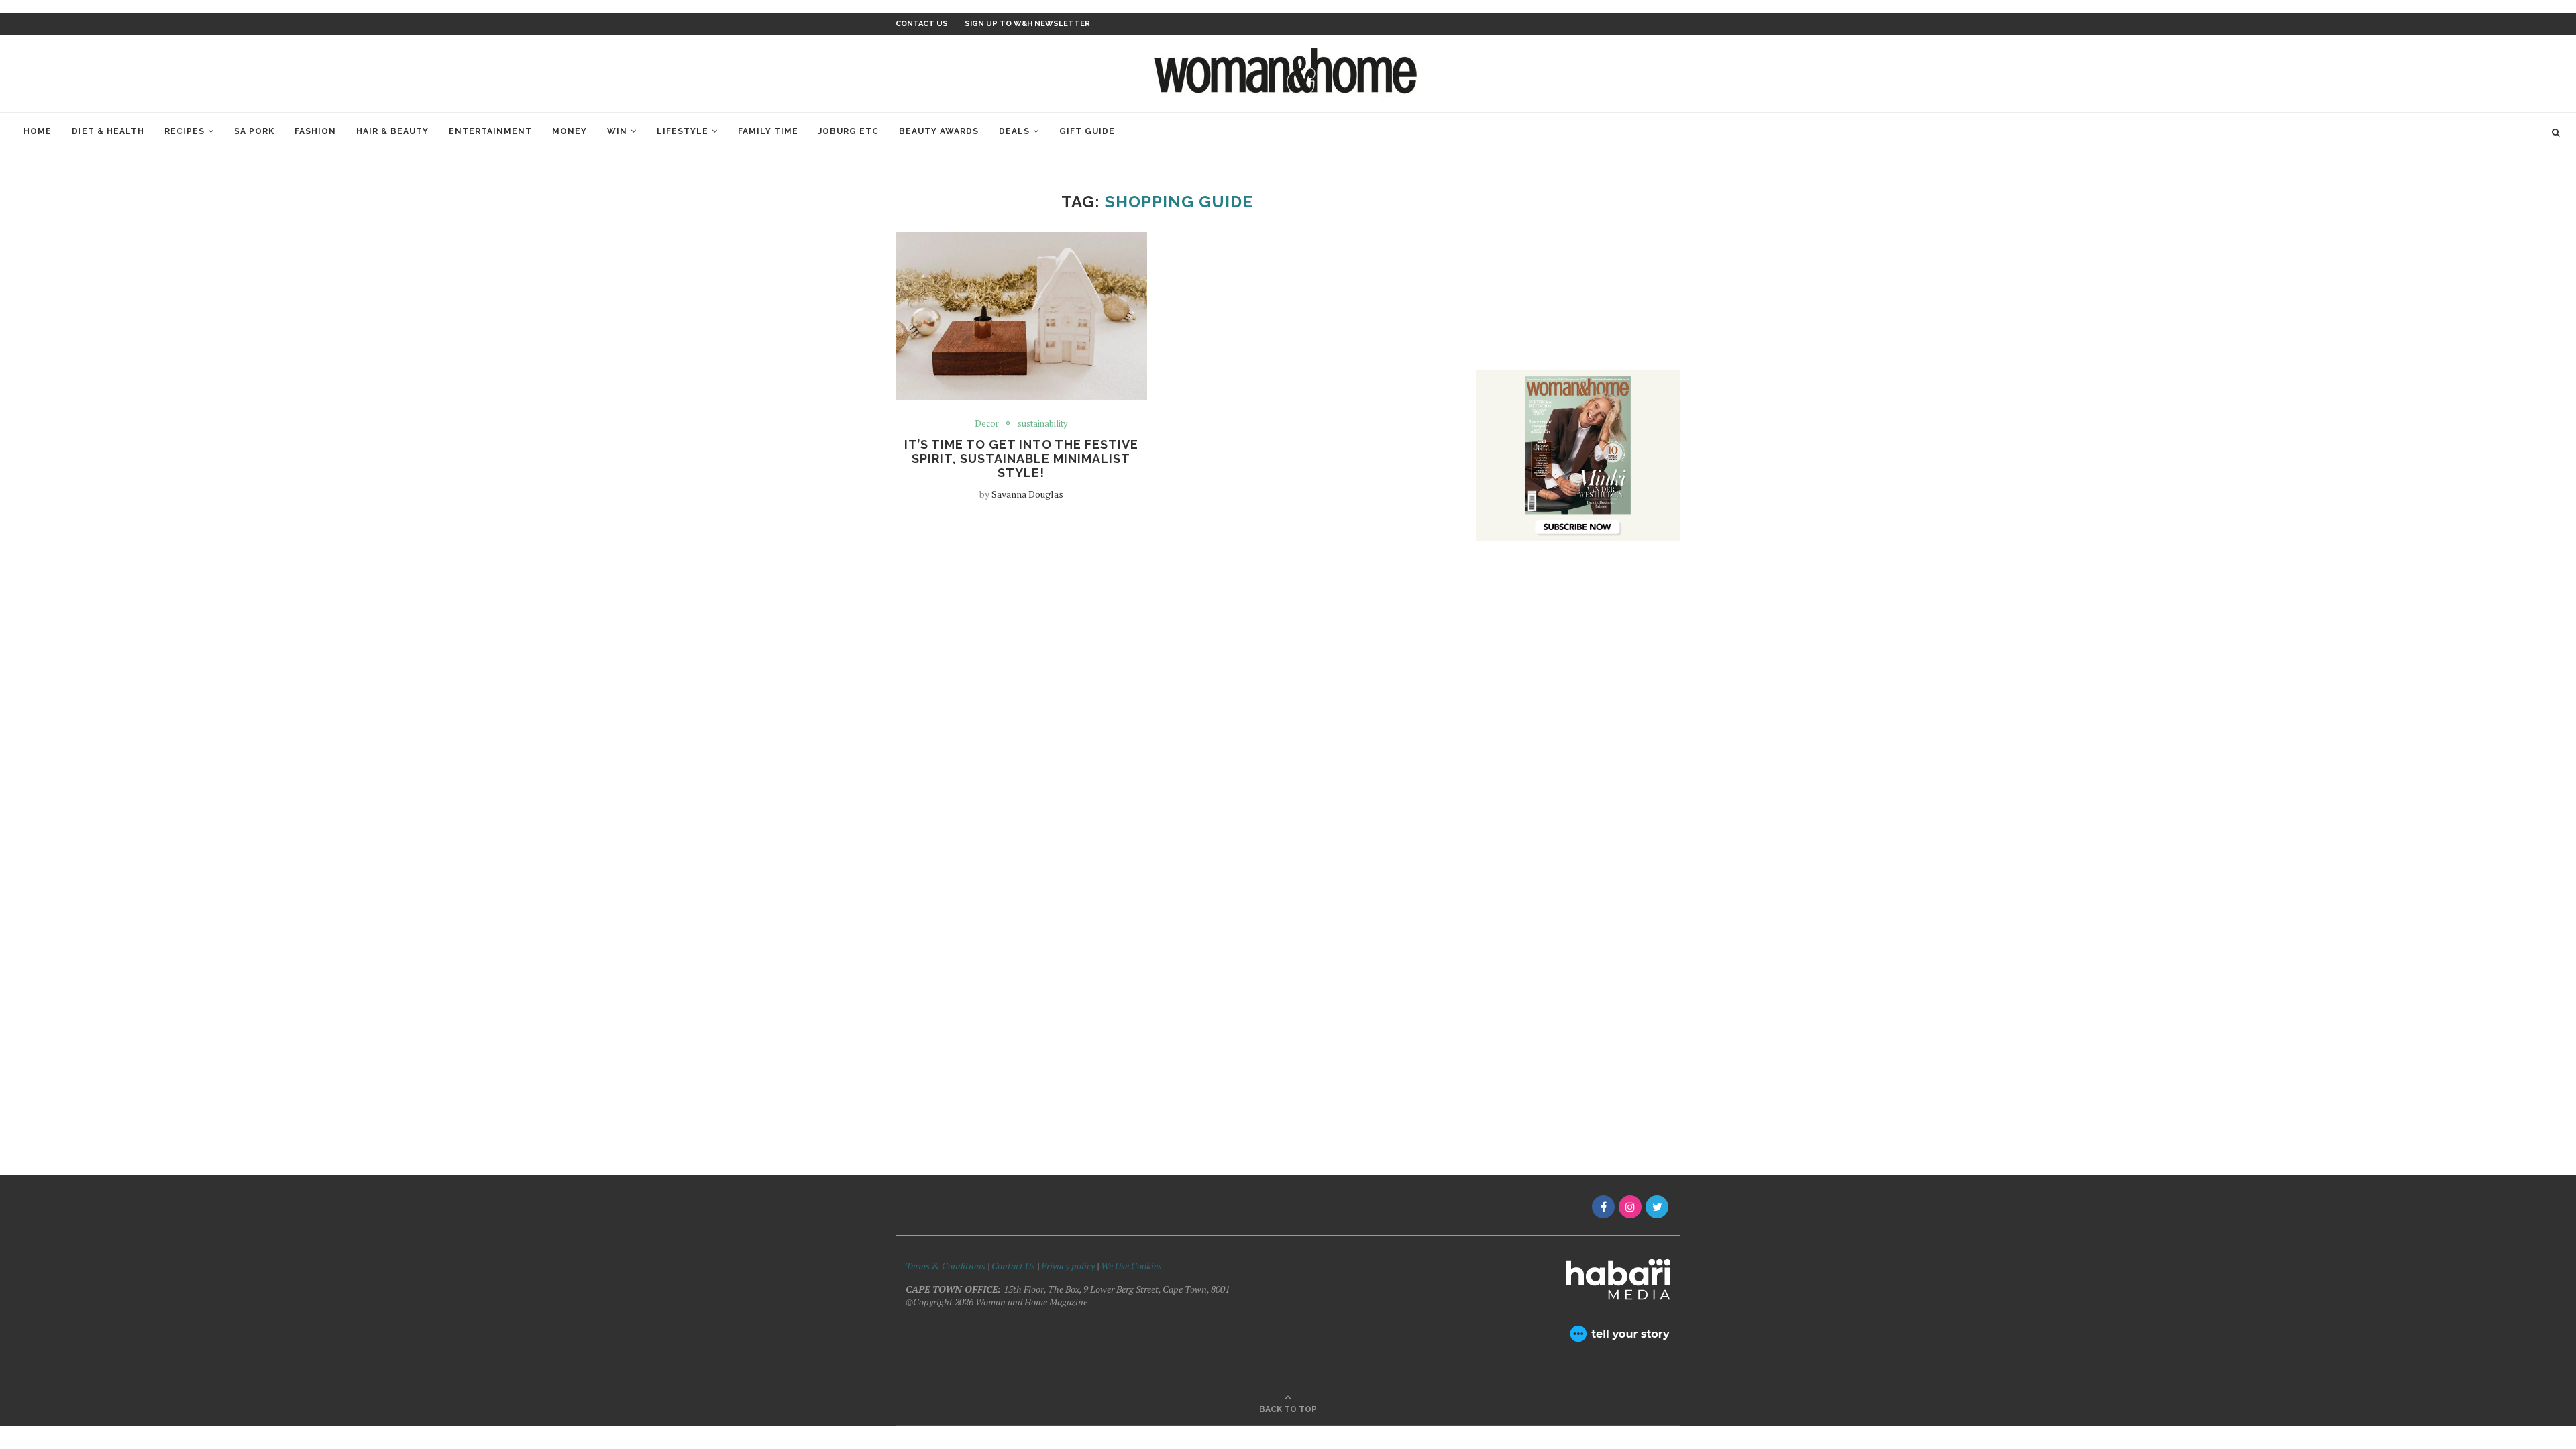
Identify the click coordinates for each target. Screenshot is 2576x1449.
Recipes (184, 131)
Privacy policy (1068, 1266)
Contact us (922, 24)
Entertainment (490, 131)
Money (570, 131)
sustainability (1043, 424)
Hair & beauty (392, 131)
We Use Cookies (1131, 1266)
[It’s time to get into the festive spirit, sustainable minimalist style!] (1021, 316)
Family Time (768, 131)
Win (617, 131)
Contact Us (1014, 1266)
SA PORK (254, 131)
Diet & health (108, 131)
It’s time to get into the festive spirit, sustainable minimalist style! (1021, 459)
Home (38, 131)
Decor (987, 424)
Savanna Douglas (1027, 494)
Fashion (315, 131)
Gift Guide (1087, 131)
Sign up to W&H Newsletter (1027, 24)
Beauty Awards (939, 131)
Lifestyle (683, 131)
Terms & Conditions (946, 1266)
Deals (1014, 131)
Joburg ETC (849, 131)
